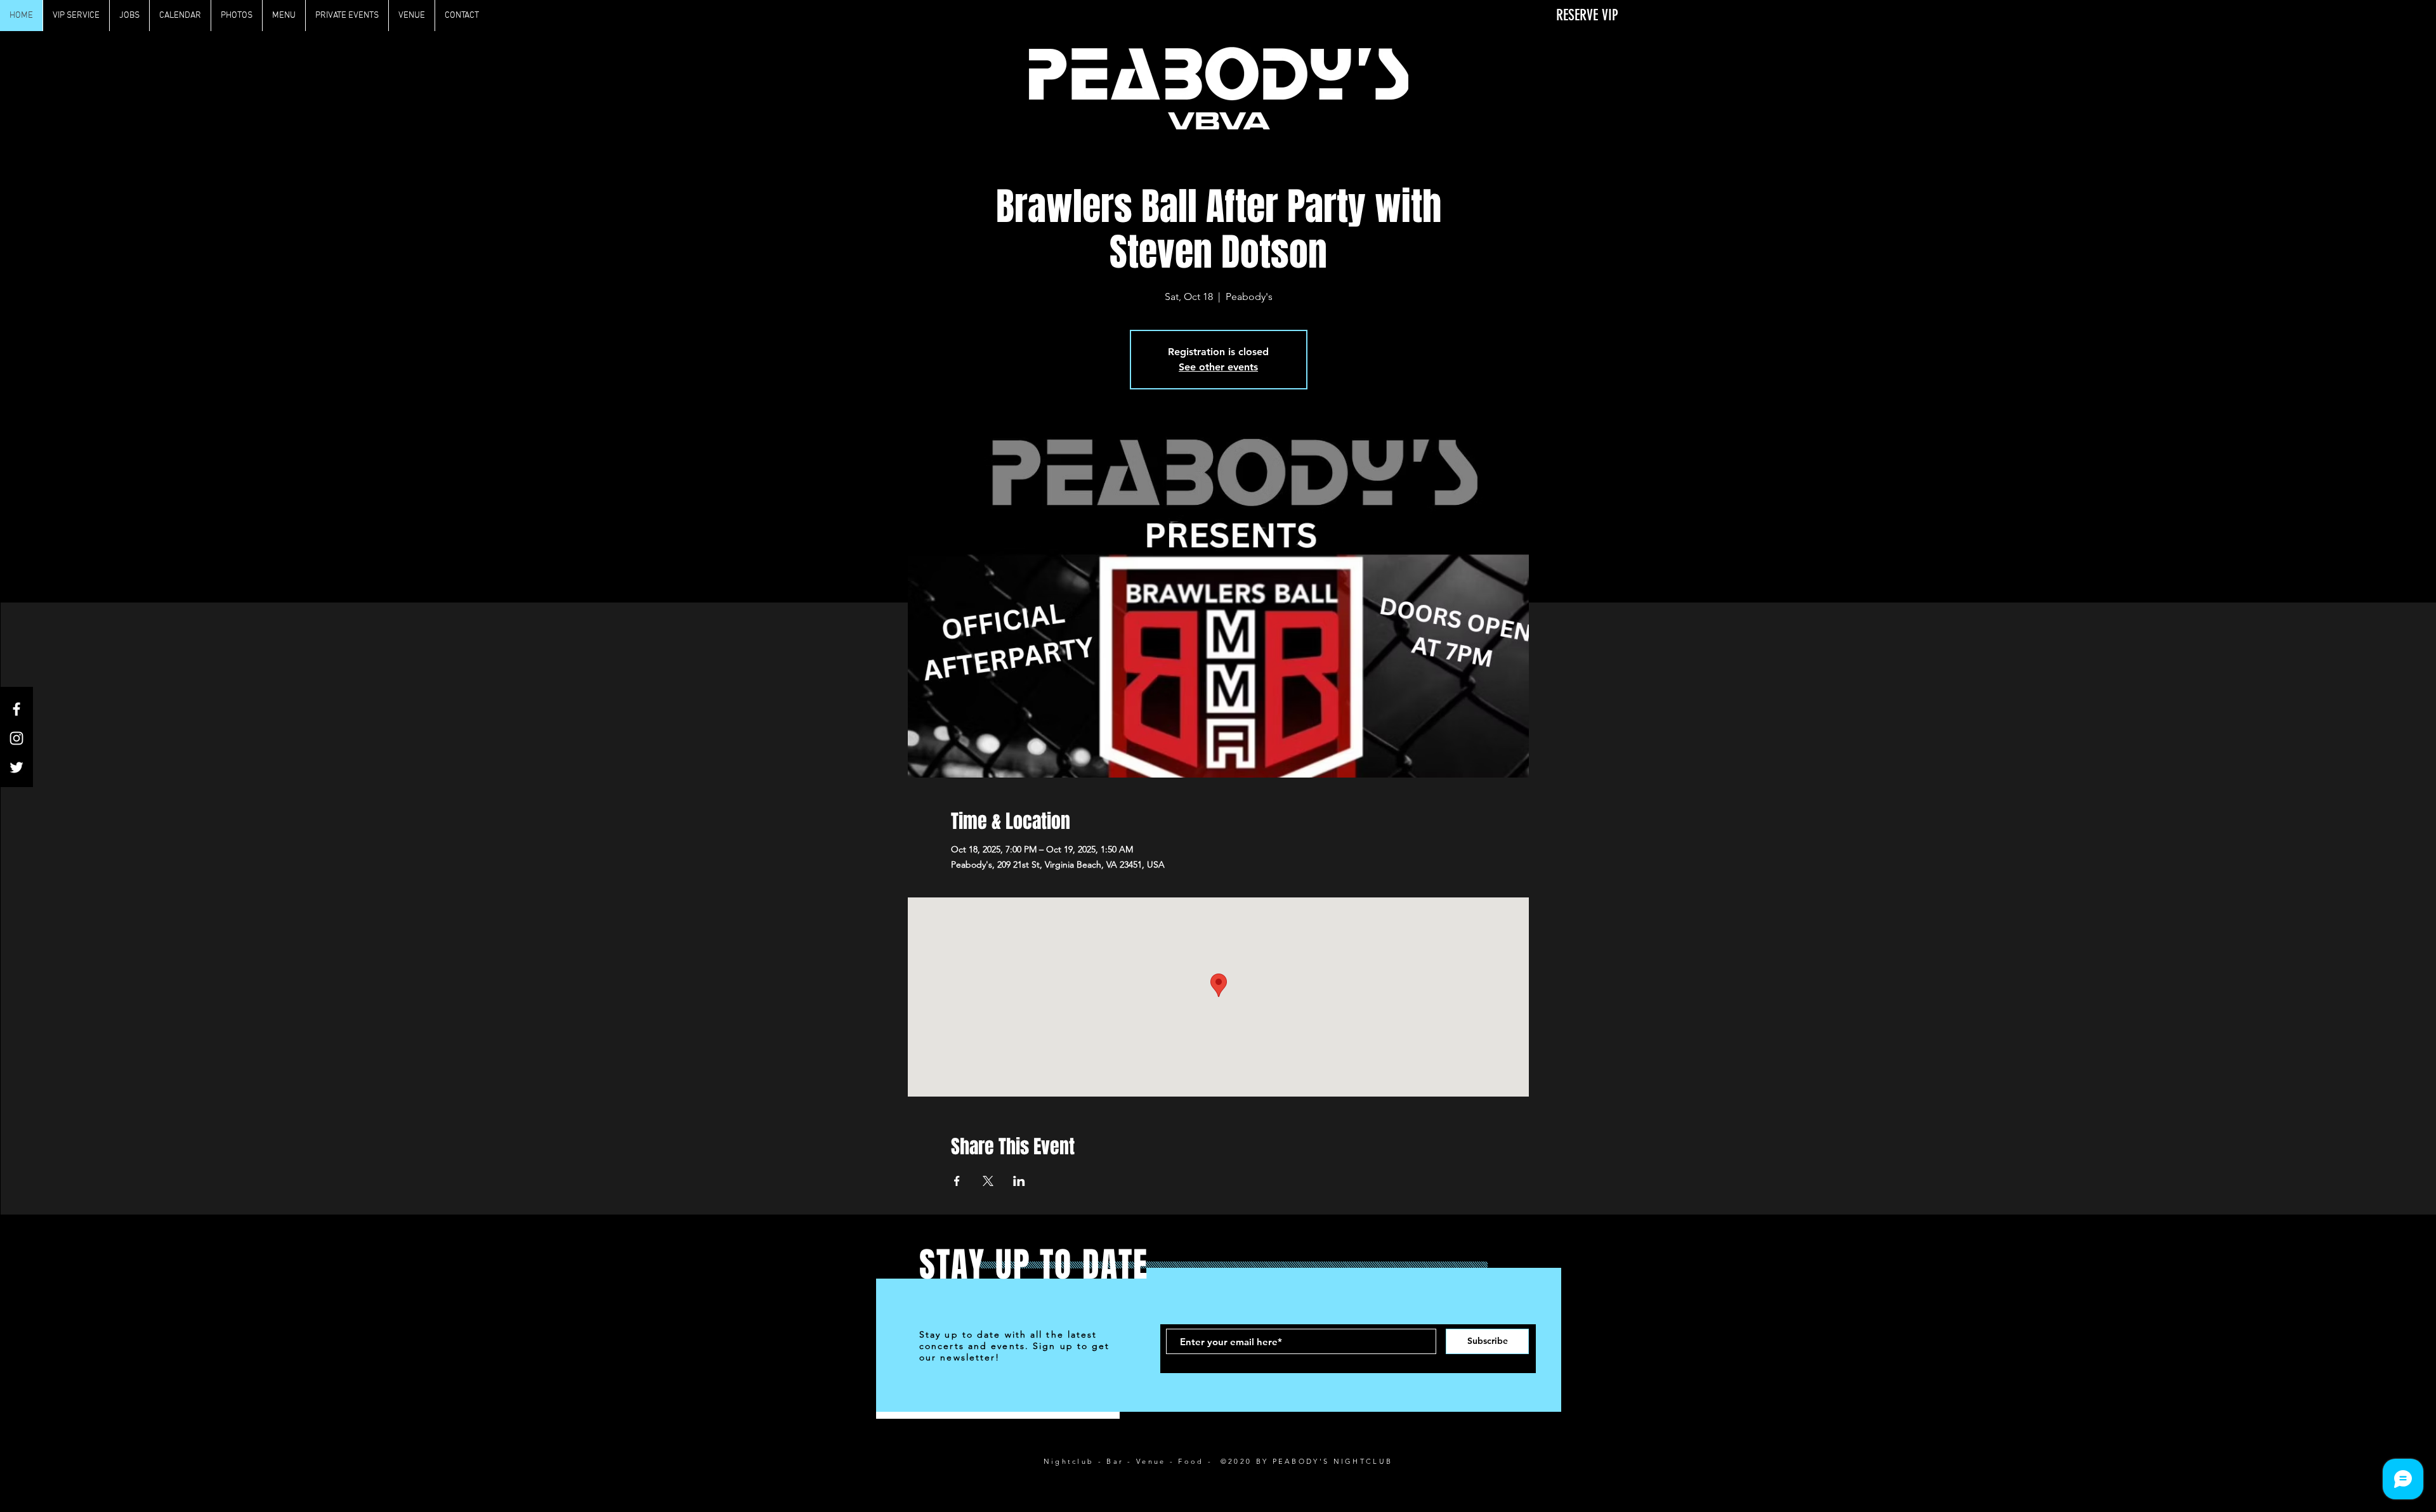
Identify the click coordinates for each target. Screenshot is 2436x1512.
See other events (1218, 367)
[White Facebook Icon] (16, 709)
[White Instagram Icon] (16, 738)
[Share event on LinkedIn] (1019, 1181)
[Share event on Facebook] (957, 1181)
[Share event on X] (988, 1181)
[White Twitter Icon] (16, 767)
